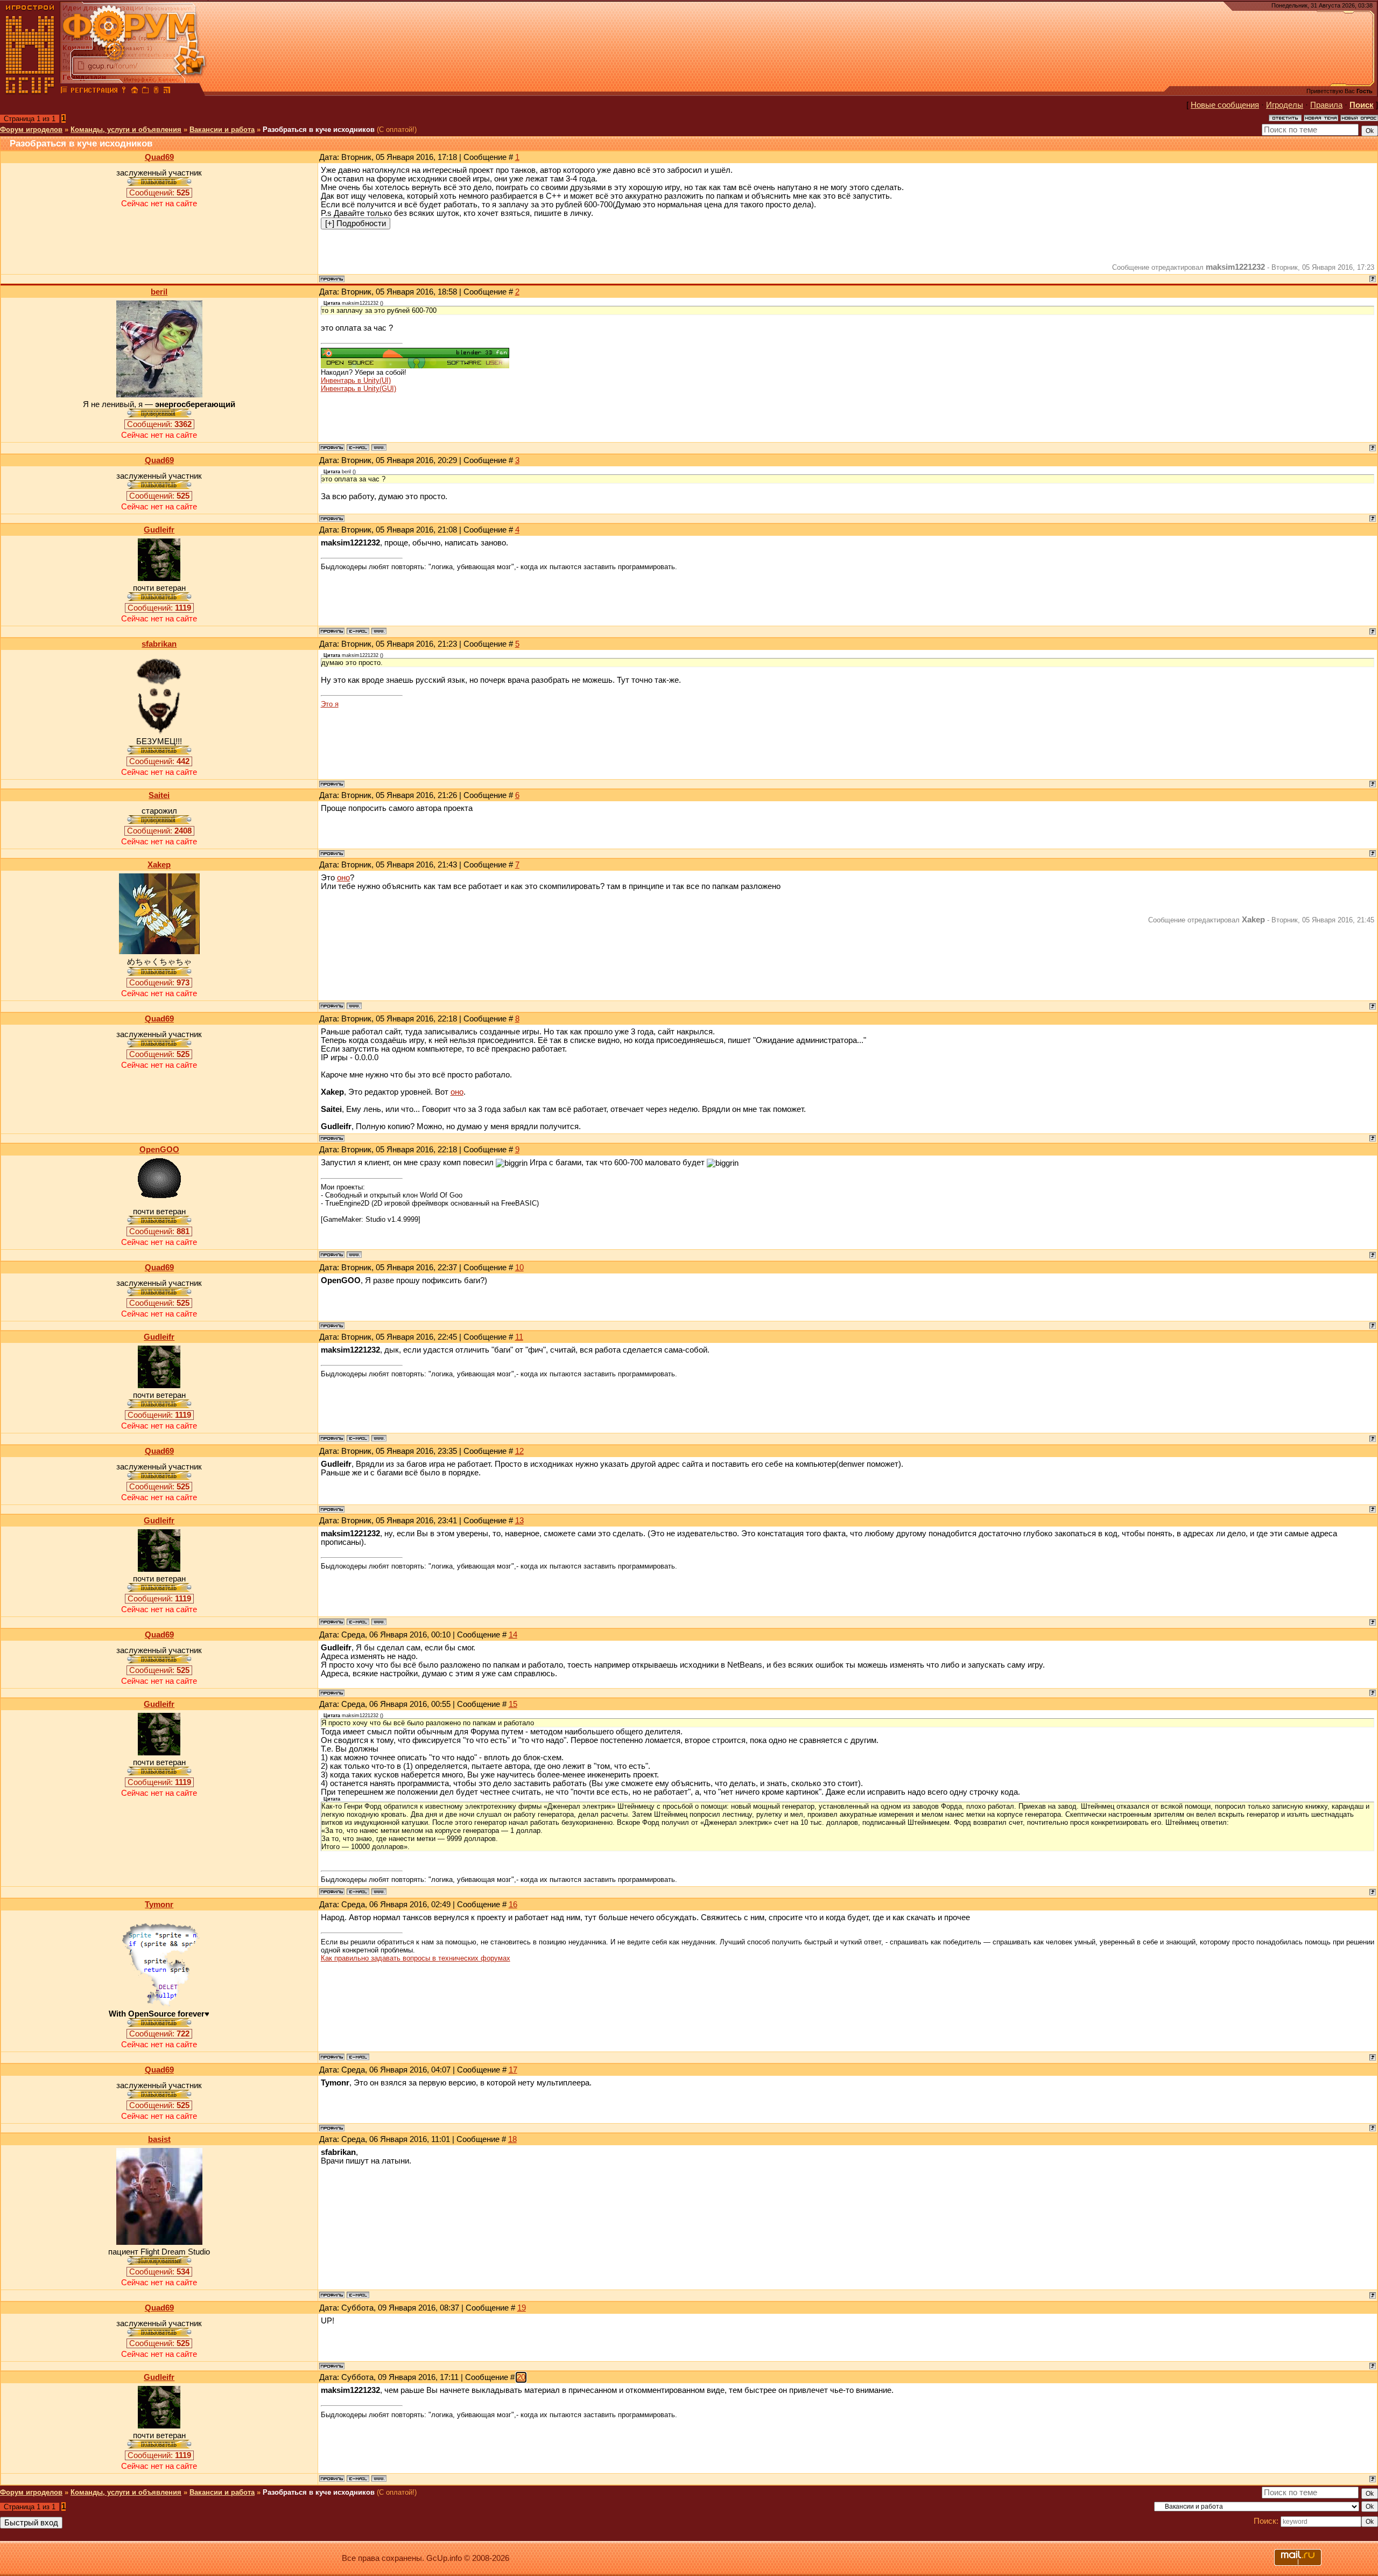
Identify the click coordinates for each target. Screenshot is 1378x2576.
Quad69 (159, 157)
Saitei (159, 795)
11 (519, 1337)
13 (519, 1521)
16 (513, 1905)
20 (521, 2377)
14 (513, 1635)
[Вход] (124, 92)
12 (519, 1451)
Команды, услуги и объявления (126, 129)
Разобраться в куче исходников (319, 129)
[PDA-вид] (156, 92)
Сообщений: (159, 193)
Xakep (159, 865)
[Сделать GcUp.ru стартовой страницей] (135, 92)
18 (512, 2139)
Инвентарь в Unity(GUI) (358, 388)
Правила (1326, 105)
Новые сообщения (1225, 105)
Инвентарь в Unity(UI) (356, 380)
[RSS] (167, 92)
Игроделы (1285, 105)
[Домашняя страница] (379, 447)
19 (522, 2308)
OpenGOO (159, 1150)
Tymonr (159, 1905)
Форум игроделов (31, 129)
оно (343, 878)
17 (513, 2070)
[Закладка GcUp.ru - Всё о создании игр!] (145, 92)
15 (513, 1704)
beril (159, 292)
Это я (330, 704)
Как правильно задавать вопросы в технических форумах (416, 1958)
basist (159, 2139)
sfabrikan (159, 644)
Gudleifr (159, 530)
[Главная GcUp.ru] (30, 92)
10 (519, 1268)
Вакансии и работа (222, 129)
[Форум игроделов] (64, 92)
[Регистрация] (94, 92)
